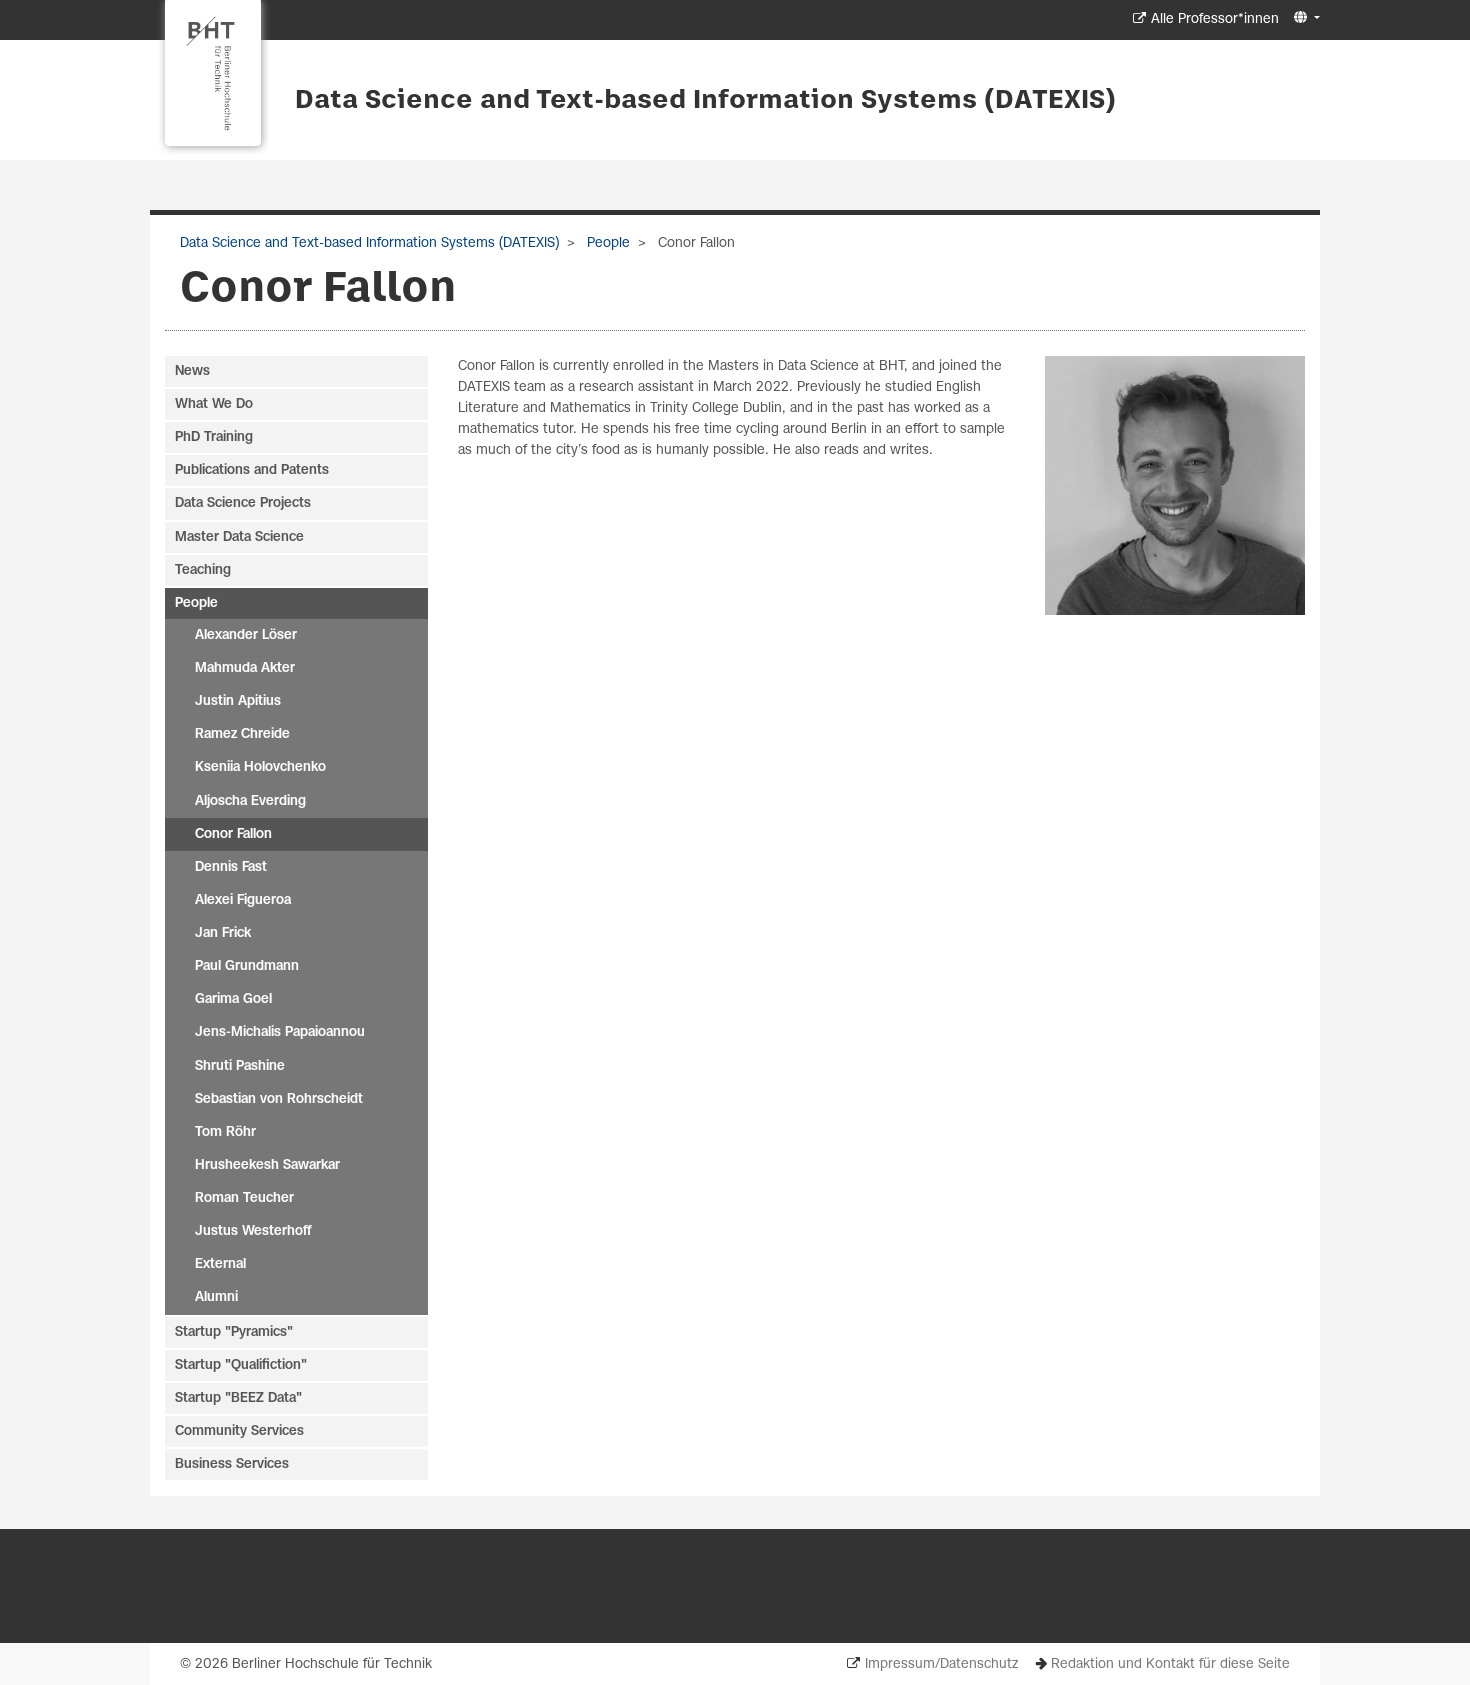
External (220, 1264)
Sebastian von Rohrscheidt (279, 1099)
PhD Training (214, 437)
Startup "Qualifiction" (241, 1365)
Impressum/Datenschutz (941, 1664)
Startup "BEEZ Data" (238, 1398)
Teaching (203, 570)
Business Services (232, 1464)
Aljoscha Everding (250, 801)
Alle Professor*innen (1215, 19)
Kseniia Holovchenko (260, 767)
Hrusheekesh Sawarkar (267, 1165)
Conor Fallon (233, 834)
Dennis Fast (231, 867)
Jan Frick (223, 933)
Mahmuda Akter (245, 668)
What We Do (214, 404)
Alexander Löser (246, 635)
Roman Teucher (244, 1198)
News (192, 371)
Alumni (216, 1297)
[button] (1304, 18)
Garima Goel (233, 999)
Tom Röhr (225, 1132)
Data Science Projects (243, 503)
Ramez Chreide (242, 734)
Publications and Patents (252, 470)
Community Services (239, 1431)
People (606, 243)
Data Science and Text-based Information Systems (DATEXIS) (705, 101)
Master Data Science (239, 537)
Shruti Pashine (240, 1066)
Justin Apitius (238, 701)
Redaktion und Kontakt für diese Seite (1170, 1664)
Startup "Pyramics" (234, 1332)
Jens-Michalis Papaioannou (280, 1032)
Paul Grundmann (247, 966)
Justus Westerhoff (253, 1231)
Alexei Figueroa (243, 900)
